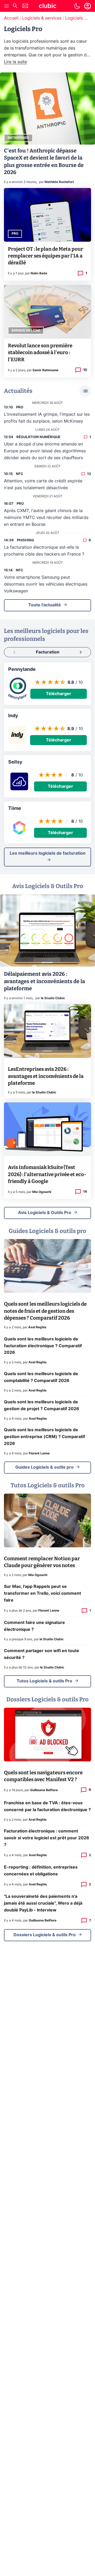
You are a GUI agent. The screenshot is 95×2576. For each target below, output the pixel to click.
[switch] (77, 6)
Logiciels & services (42, 18)
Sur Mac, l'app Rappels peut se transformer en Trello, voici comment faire (42, 1593)
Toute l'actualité (45, 605)
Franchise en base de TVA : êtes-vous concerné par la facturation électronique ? (47, 1806)
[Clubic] (47, 7)
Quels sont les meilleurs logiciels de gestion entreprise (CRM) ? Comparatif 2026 (44, 1437)
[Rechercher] (15, 6)
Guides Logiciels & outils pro (44, 1467)
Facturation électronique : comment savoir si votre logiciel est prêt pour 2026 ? (47, 1838)
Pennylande (22, 670)
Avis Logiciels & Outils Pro (45, 1213)
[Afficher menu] (7, 6)
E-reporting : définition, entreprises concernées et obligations (41, 1871)
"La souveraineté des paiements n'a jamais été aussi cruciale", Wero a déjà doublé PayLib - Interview (43, 1903)
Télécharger (59, 694)
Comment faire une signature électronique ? (34, 1626)
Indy (13, 716)
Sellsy (15, 762)
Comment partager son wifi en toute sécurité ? (42, 1654)
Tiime (15, 809)
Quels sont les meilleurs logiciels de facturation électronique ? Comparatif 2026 (43, 1346)
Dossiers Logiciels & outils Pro (45, 1935)
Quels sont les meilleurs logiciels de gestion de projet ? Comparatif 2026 (42, 1405)
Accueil (11, 18)
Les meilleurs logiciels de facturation (48, 853)
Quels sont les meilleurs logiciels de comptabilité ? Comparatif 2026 (41, 1377)
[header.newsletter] (25, 6)
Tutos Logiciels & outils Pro (44, 1681)
